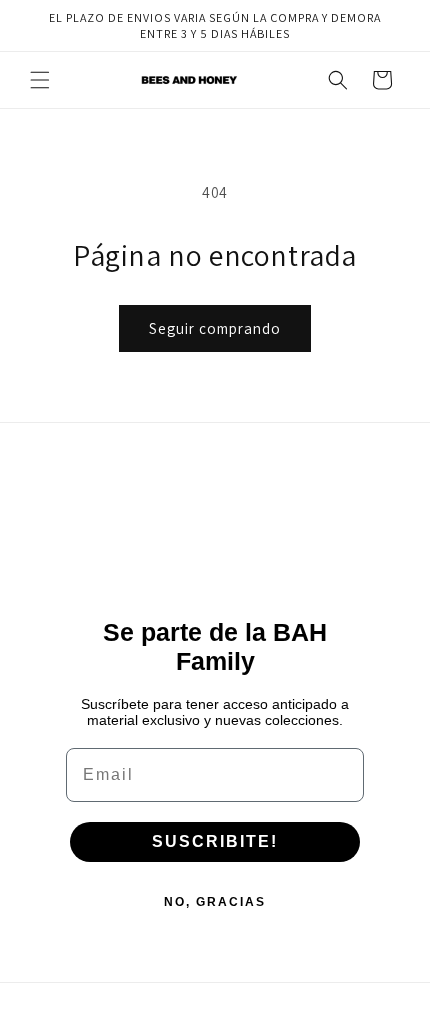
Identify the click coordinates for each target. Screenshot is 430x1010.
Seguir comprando (215, 328)
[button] (40, 80)
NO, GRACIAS (215, 902)
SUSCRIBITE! (215, 841)
